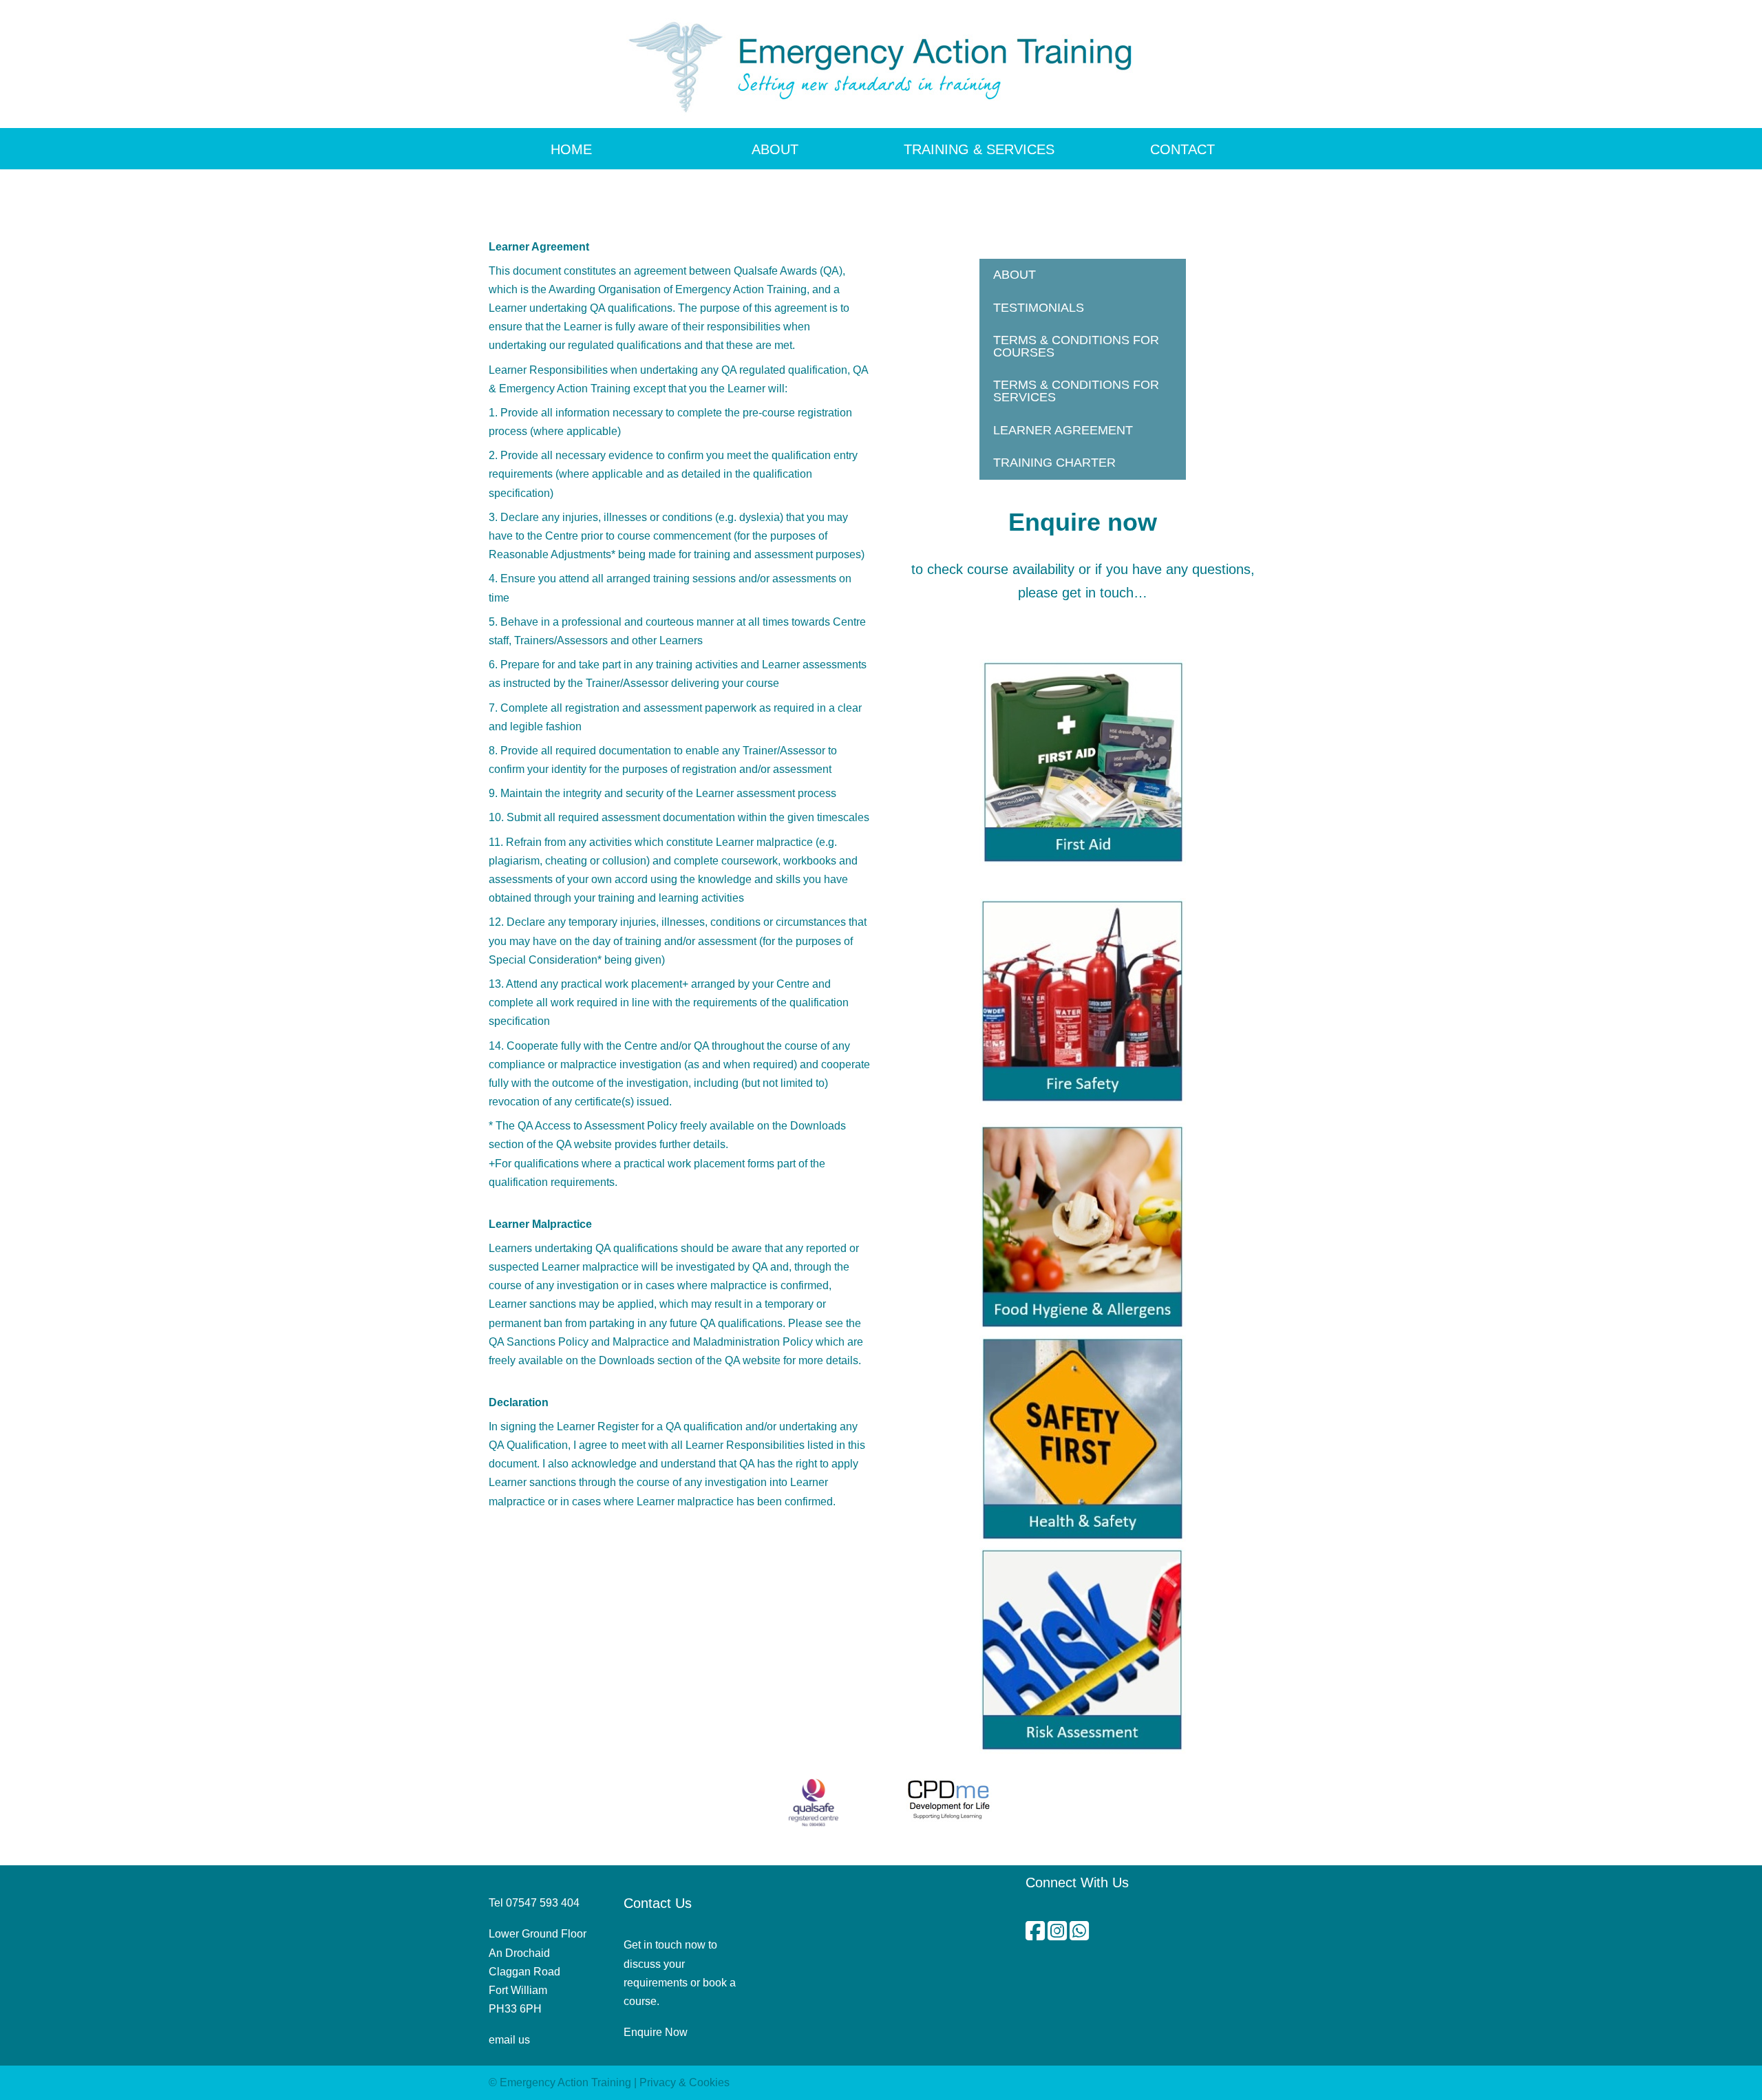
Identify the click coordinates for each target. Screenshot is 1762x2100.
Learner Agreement (1063, 430)
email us (509, 2040)
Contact (1182, 149)
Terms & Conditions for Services (1076, 391)
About (775, 149)
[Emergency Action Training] (881, 64)
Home (571, 149)
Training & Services (979, 149)
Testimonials (1039, 308)
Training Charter (1054, 463)
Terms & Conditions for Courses (1076, 346)
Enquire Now (656, 2032)
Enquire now (1083, 522)
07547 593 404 (543, 1903)
